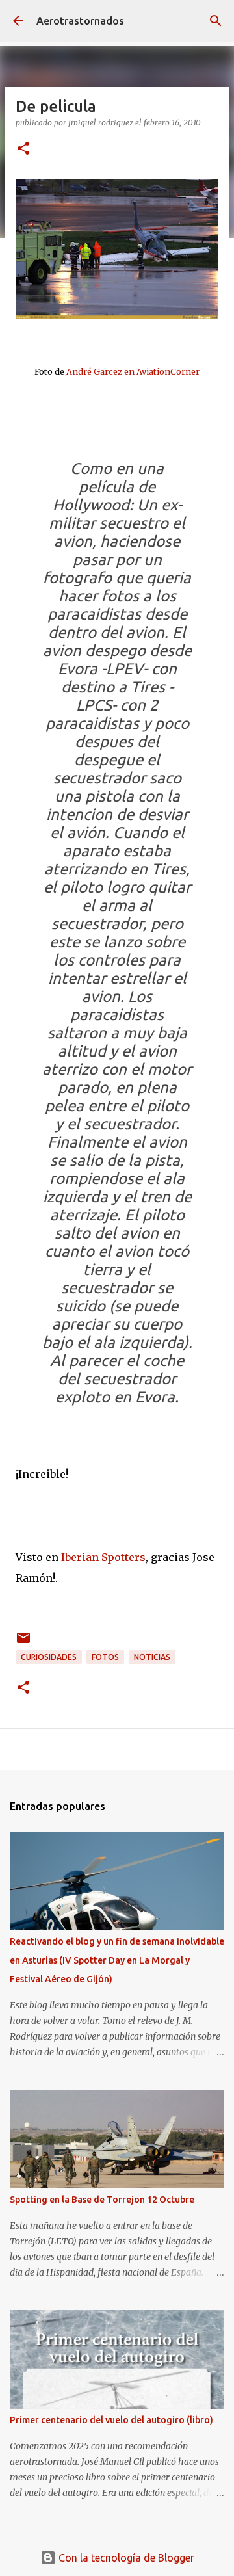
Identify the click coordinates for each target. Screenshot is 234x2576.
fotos (105, 1657)
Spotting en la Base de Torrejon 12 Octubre (102, 2200)
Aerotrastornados (80, 21)
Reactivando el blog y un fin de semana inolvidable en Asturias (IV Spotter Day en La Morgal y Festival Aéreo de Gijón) (117, 1960)
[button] (23, 149)
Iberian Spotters (103, 1557)
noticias (152, 1657)
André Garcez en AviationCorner (133, 371)
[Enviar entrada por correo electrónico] (23, 1643)
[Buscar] (216, 21)
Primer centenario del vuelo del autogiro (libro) (111, 2420)
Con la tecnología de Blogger (125, 2558)
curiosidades (49, 1657)
